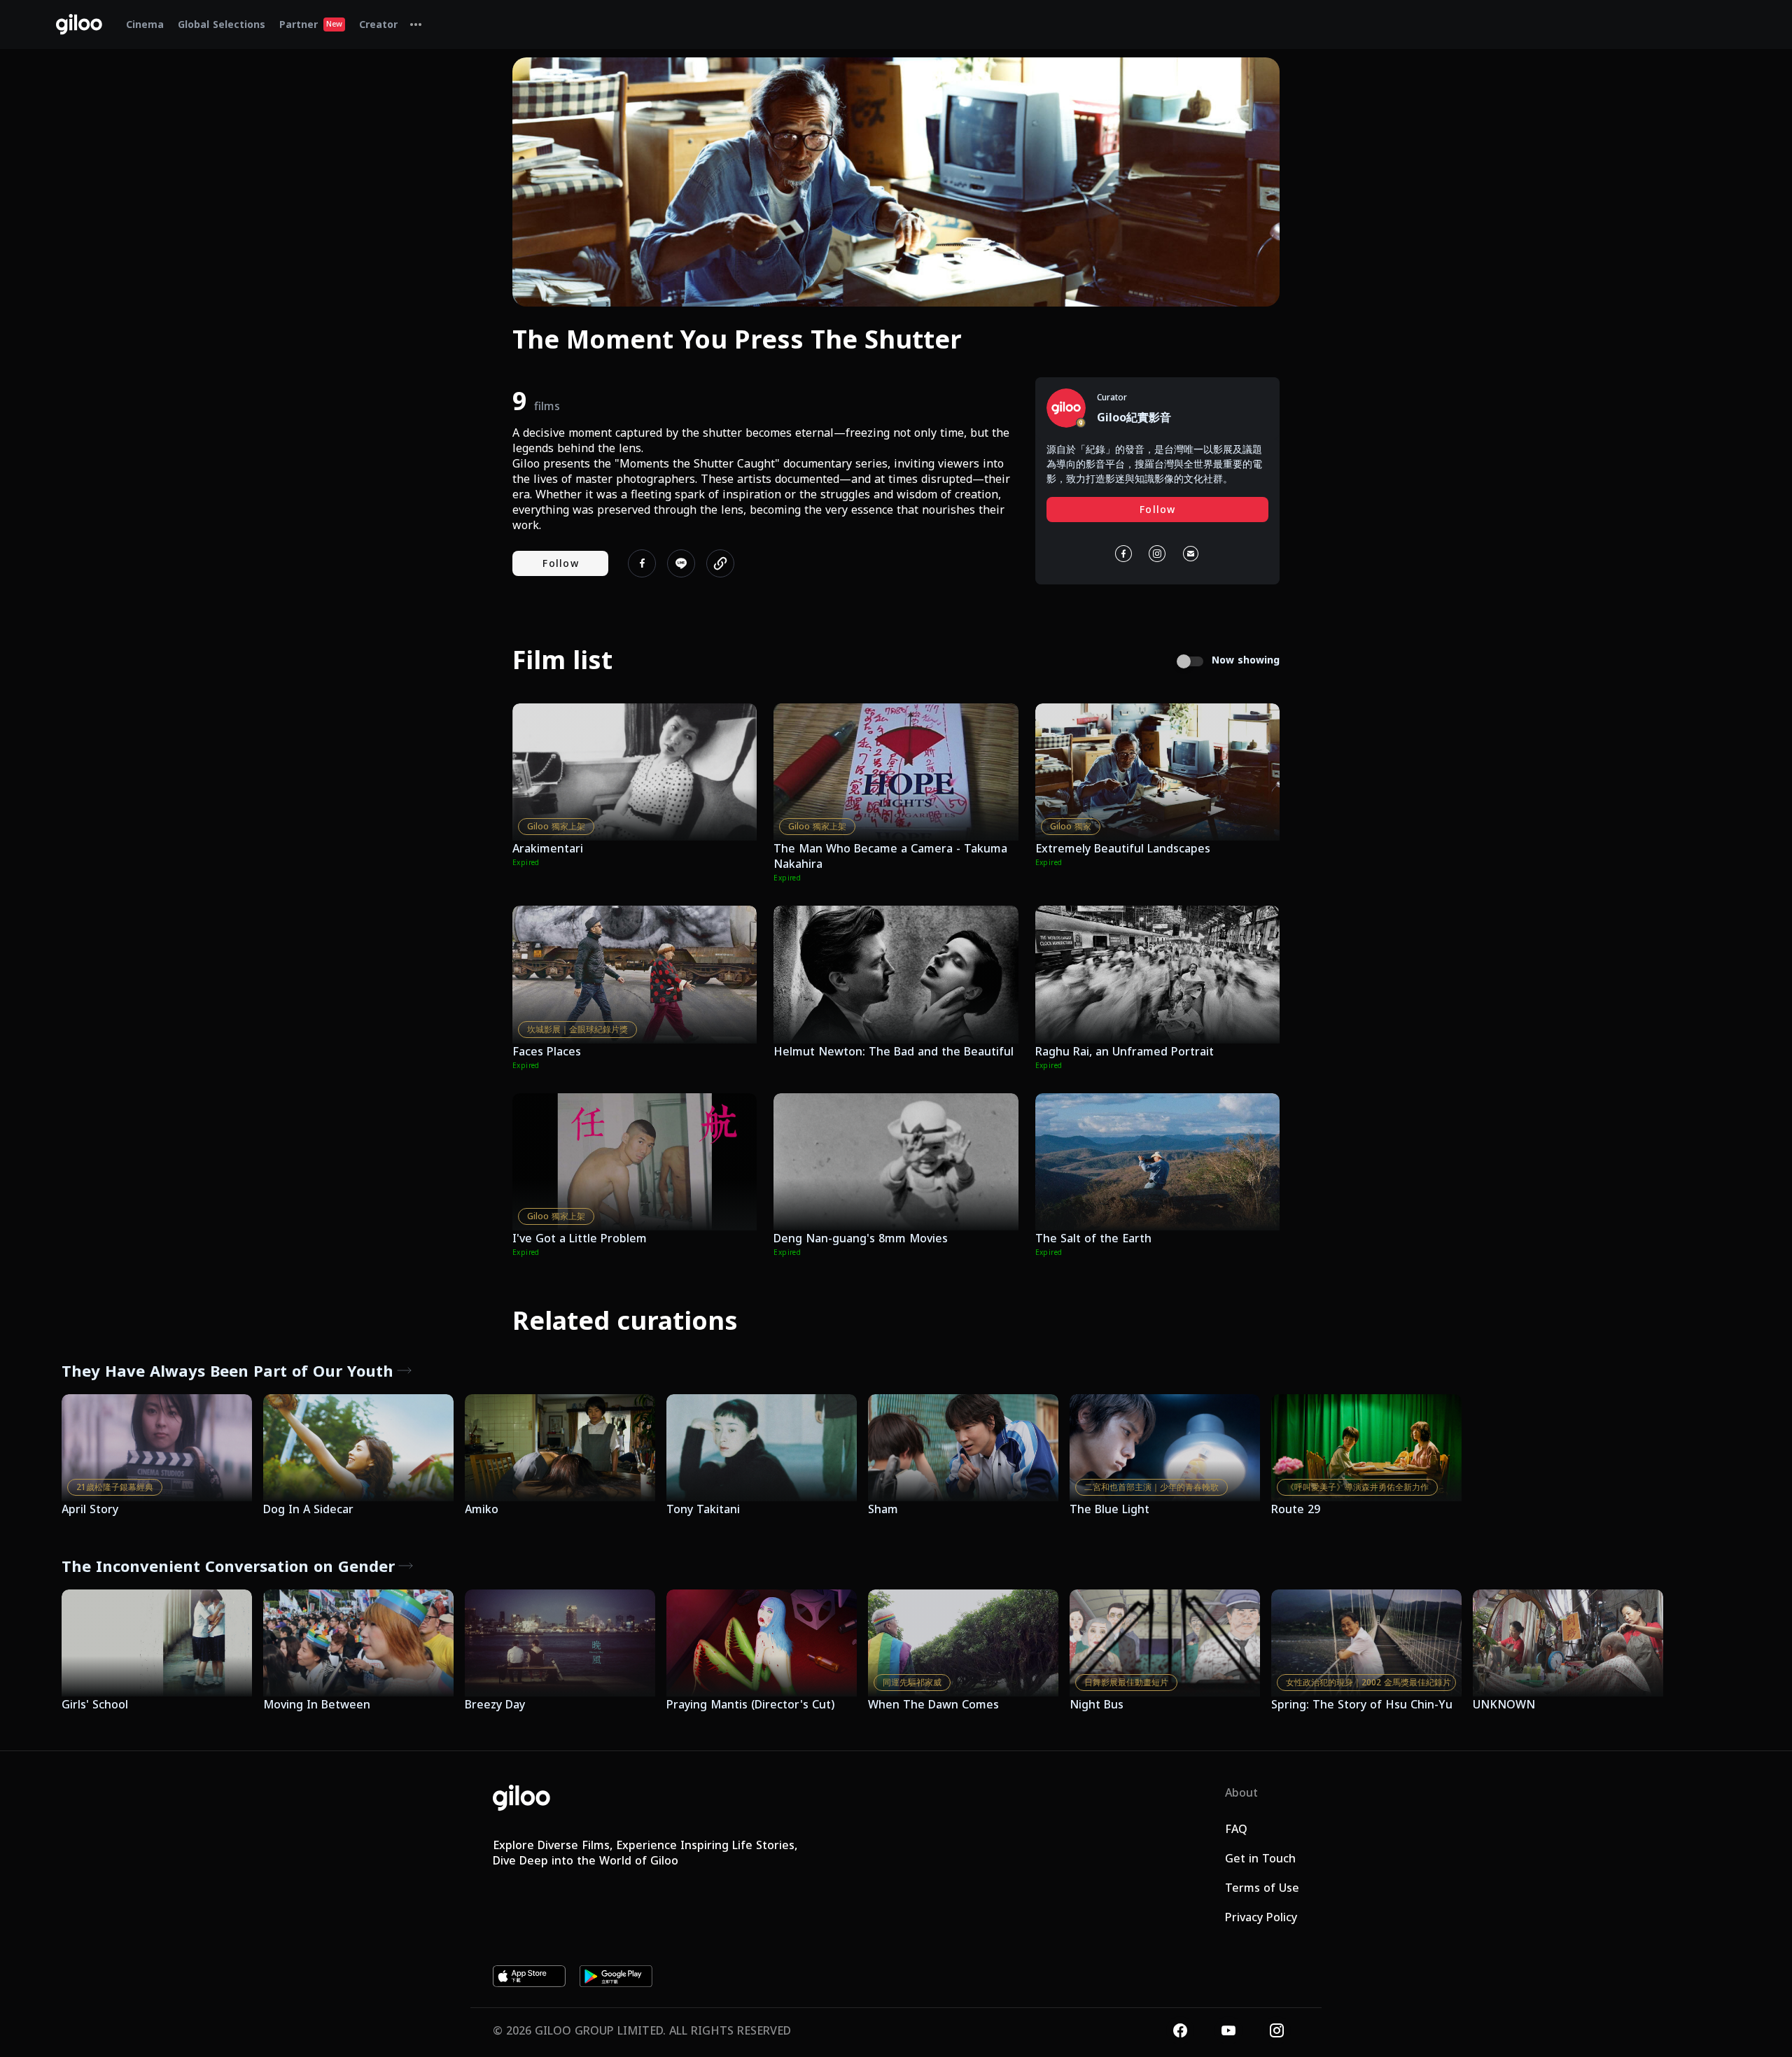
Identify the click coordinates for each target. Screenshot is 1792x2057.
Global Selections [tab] (222, 24)
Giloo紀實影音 (1134, 417)
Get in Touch (1260, 1858)
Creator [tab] (378, 24)
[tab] (416, 24)
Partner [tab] (311, 24)
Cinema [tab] (145, 24)
